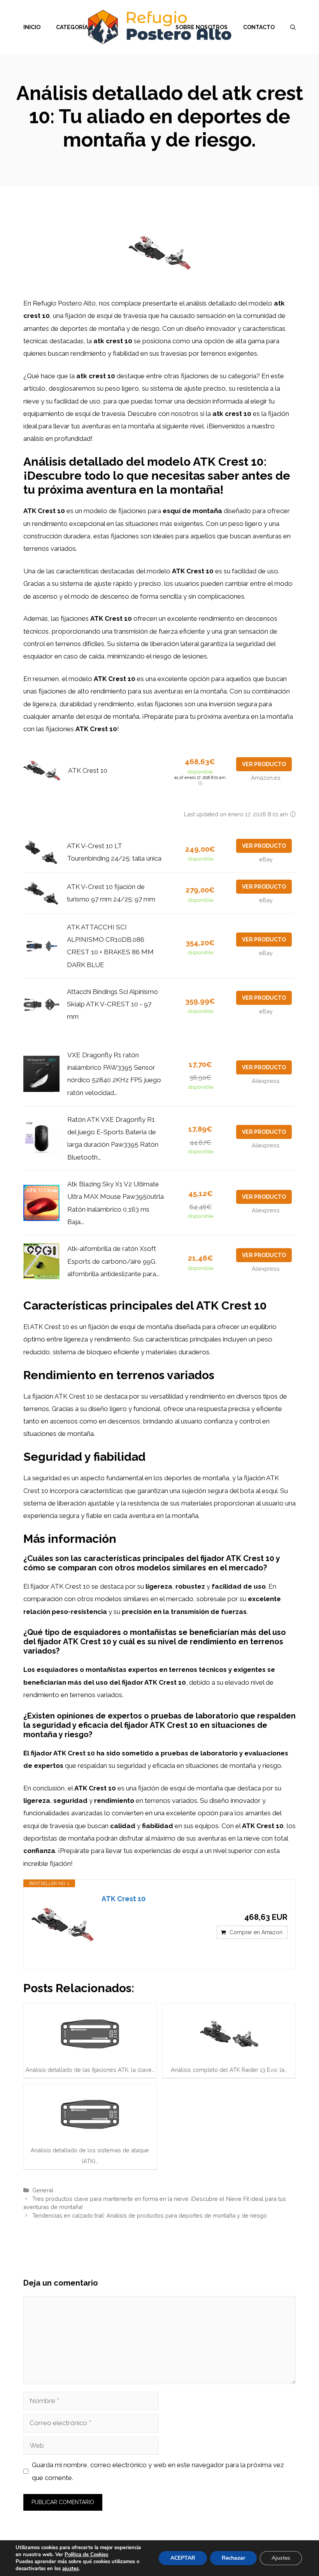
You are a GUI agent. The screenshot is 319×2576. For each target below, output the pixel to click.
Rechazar (233, 2558)
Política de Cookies (86, 2555)
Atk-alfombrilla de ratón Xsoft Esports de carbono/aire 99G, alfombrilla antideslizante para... (113, 1261)
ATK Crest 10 (88, 770)
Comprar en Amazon (256, 1932)
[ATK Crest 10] (63, 1925)
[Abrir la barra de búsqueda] (293, 27)
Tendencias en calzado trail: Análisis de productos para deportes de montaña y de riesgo (150, 2215)
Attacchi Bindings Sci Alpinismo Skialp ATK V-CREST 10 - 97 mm (112, 1004)
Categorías (74, 27)
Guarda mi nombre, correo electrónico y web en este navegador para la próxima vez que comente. (158, 2471)
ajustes (70, 2569)
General (43, 2190)
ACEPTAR (183, 2558)
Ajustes (281, 2558)
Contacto (259, 27)
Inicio (32, 27)
